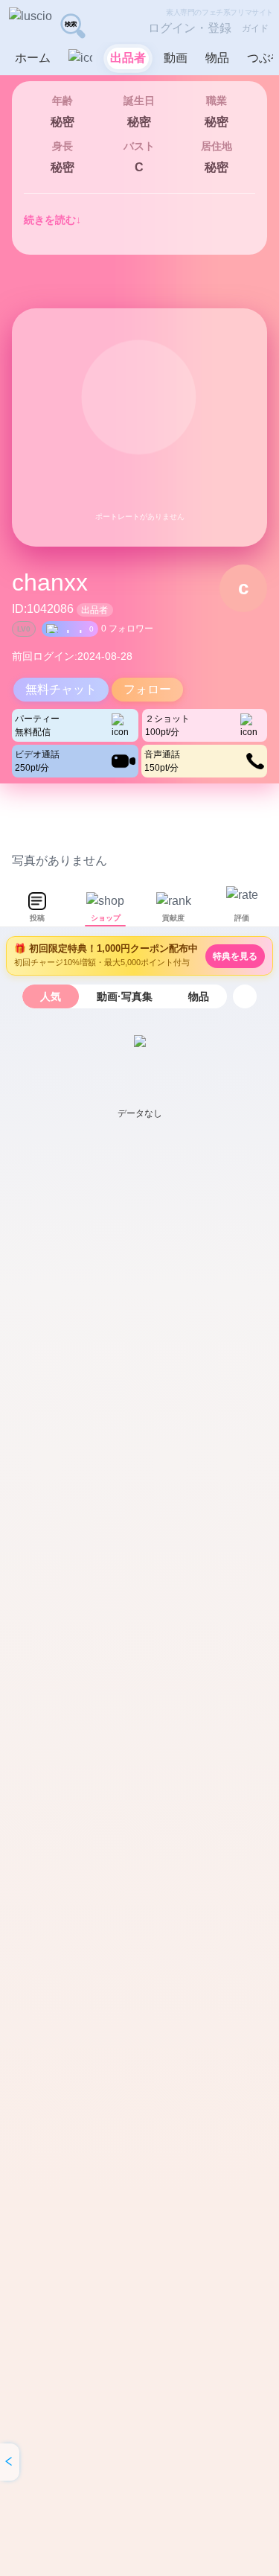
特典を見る (235, 956)
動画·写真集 (125, 996)
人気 (51, 996)
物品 (199, 996)
